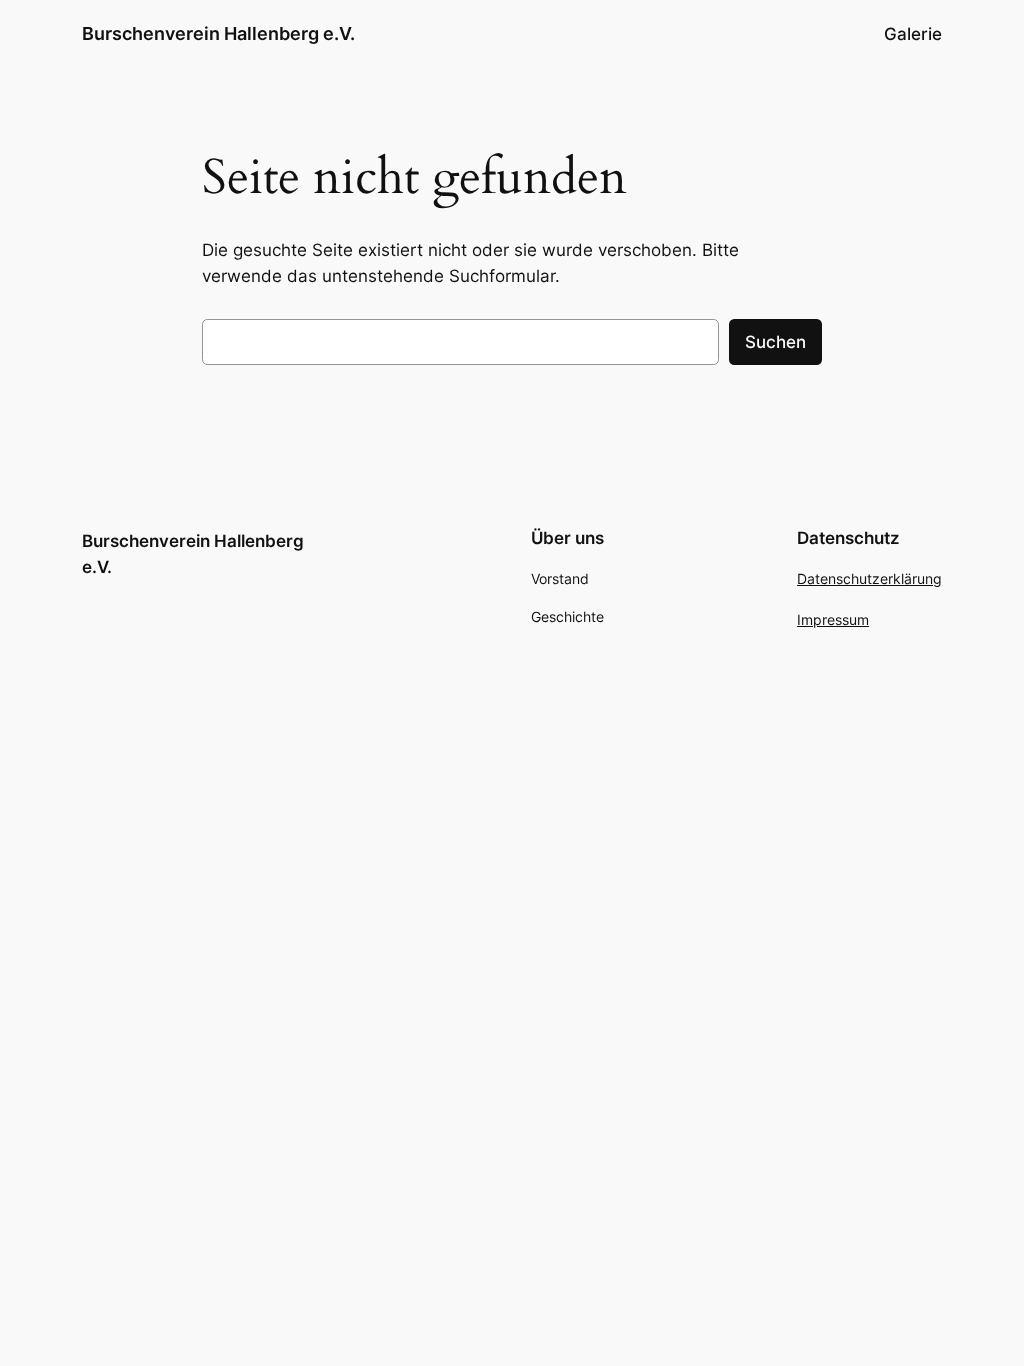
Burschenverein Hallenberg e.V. (218, 33)
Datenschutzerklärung (869, 578)
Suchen (775, 342)
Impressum (833, 619)
